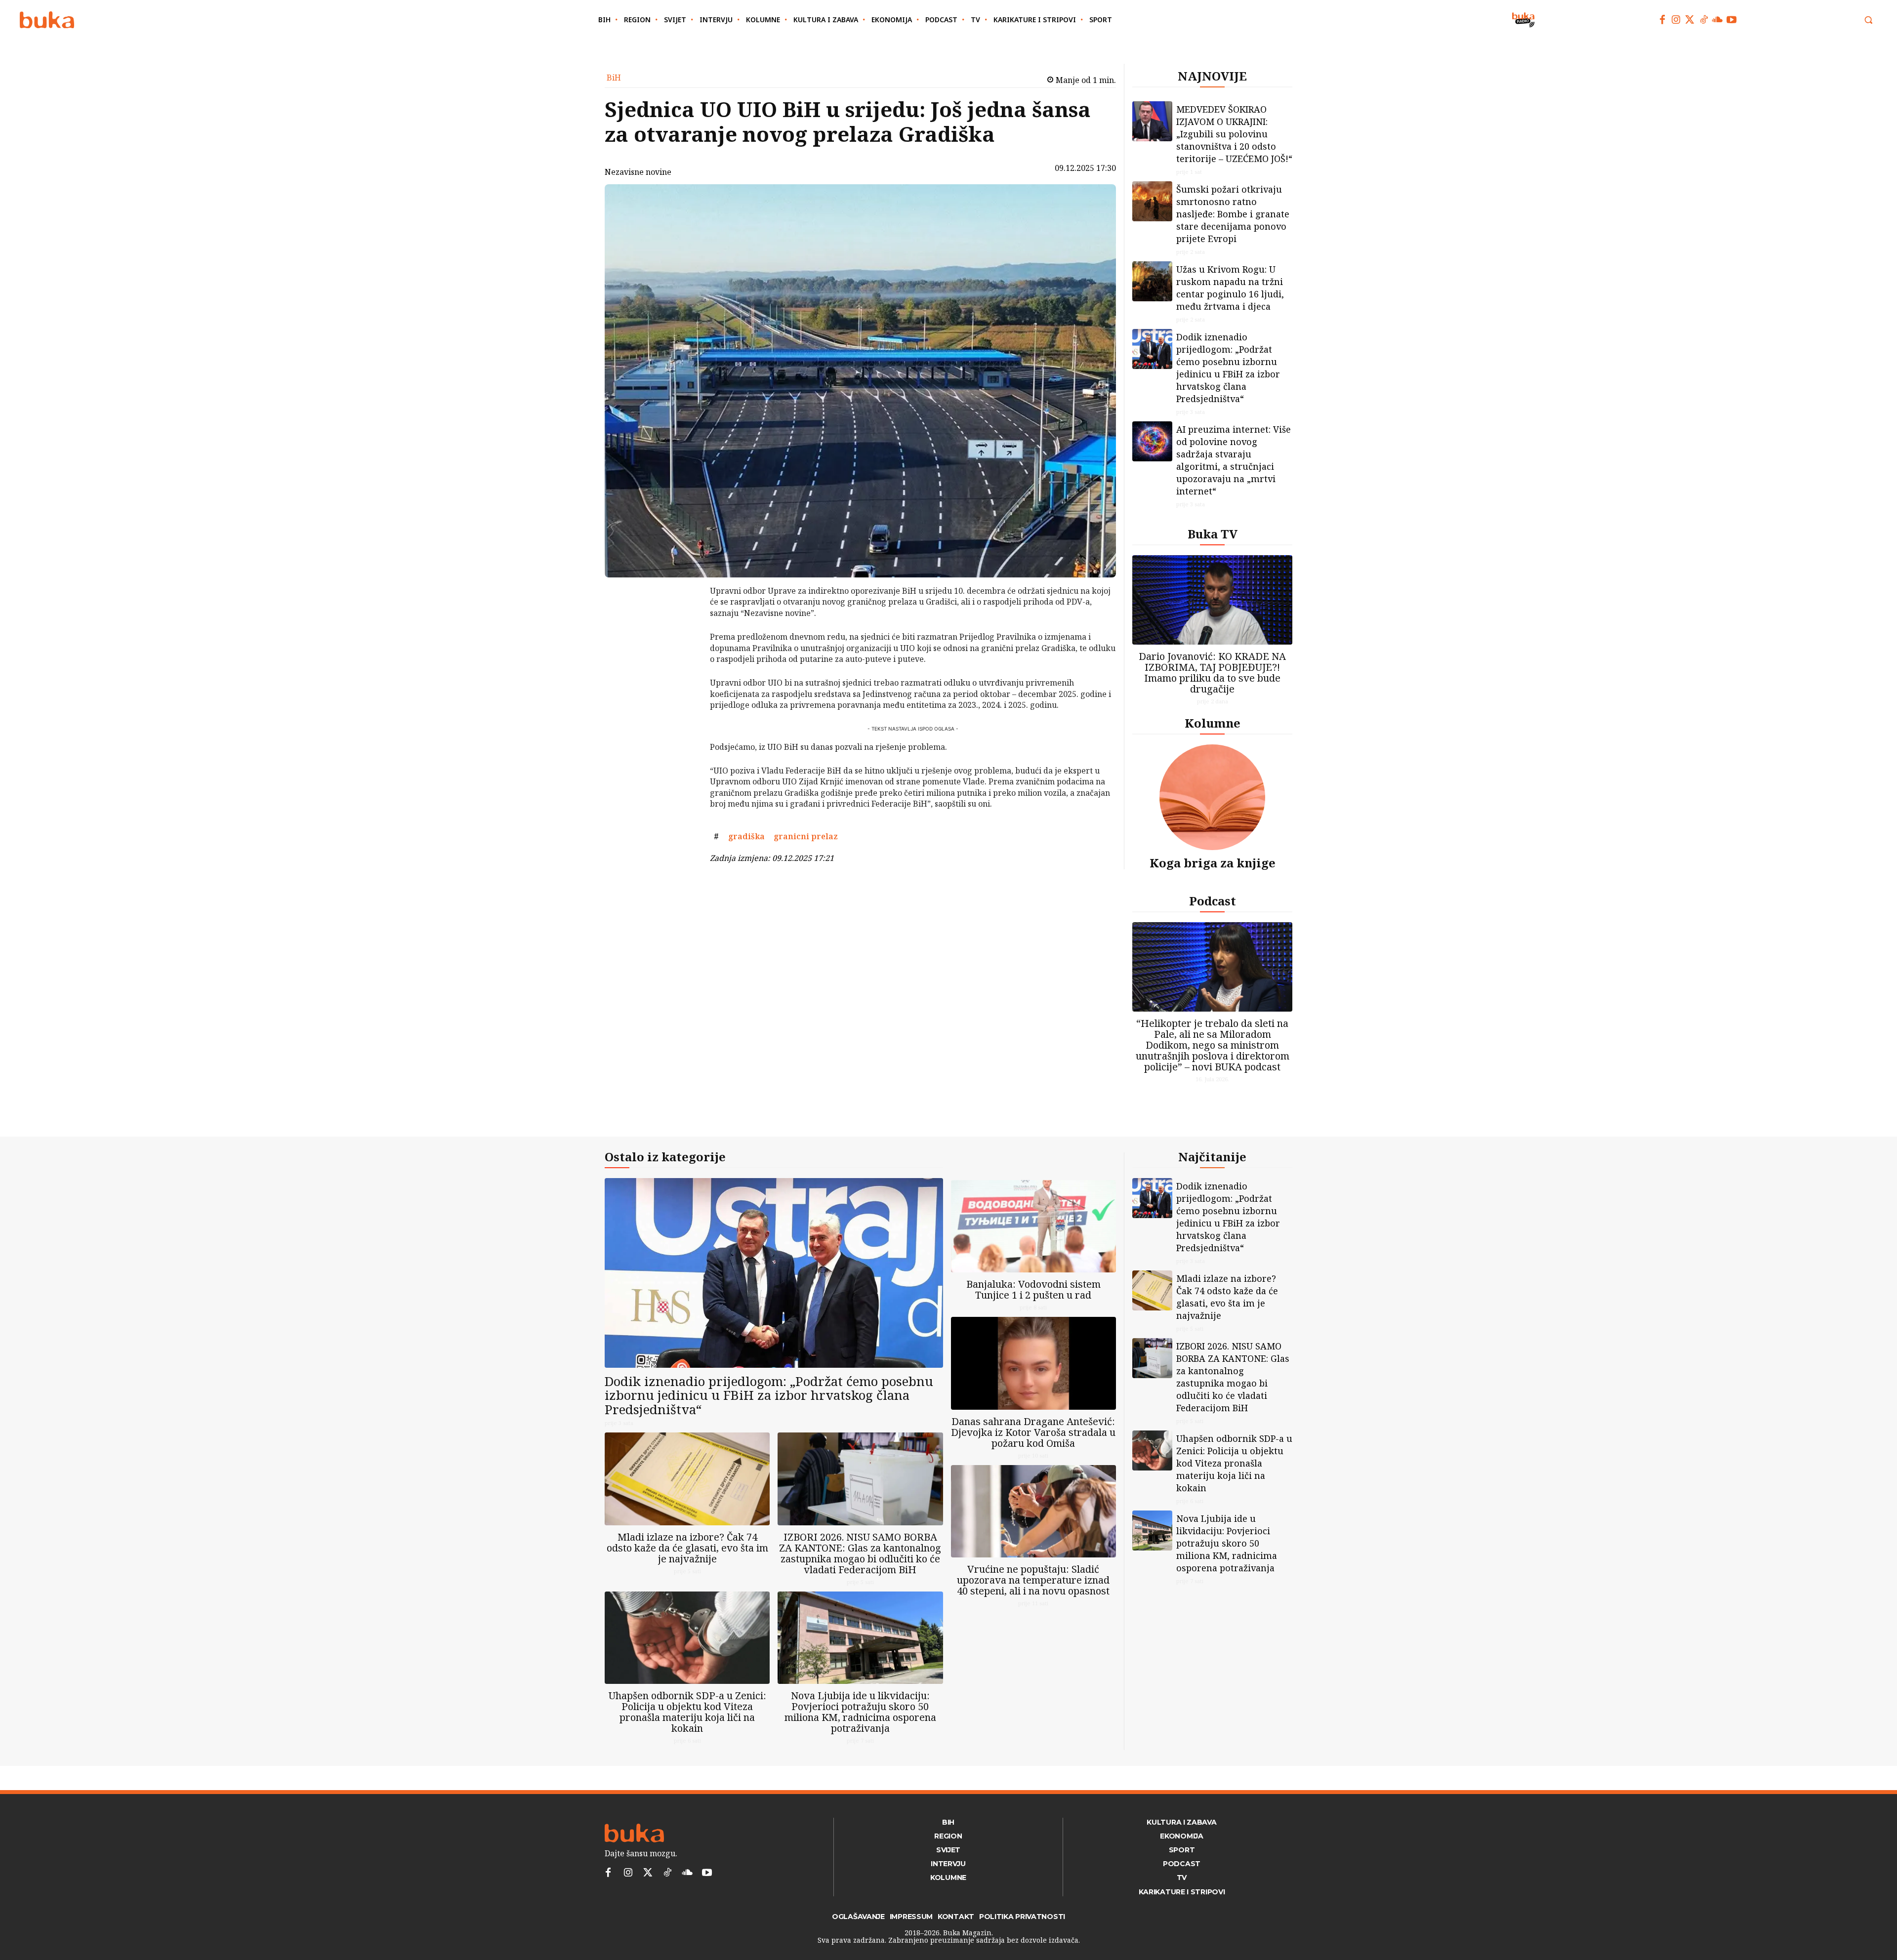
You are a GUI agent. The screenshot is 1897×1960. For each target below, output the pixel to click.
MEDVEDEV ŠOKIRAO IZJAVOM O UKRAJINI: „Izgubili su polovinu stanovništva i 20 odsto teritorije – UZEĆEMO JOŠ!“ (1234, 134)
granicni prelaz (806, 836)
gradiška (746, 836)
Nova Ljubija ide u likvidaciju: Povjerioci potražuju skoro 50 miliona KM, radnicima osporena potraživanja (860, 1712)
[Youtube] (1732, 20)
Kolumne (1213, 723)
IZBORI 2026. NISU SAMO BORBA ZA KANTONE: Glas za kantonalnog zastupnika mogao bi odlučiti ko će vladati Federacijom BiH (860, 1553)
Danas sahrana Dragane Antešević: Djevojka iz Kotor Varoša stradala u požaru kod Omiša (1033, 1432)
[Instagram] (1676, 20)
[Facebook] (1662, 20)
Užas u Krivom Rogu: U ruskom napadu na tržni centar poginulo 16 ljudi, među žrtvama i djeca (1230, 288)
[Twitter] (1690, 20)
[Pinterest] (684, 642)
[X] (684, 618)
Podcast (1213, 901)
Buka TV (1213, 534)
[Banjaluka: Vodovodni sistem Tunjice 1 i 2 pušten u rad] (1033, 1226)
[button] (1868, 20)
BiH (614, 78)
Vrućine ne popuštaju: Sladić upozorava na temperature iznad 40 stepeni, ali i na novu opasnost (1033, 1580)
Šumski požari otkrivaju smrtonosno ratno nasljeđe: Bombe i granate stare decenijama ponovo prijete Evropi (1233, 214)
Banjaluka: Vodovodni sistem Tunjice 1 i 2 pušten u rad (1033, 1289)
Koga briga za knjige (1213, 863)
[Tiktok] (1704, 20)
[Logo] (47, 20)
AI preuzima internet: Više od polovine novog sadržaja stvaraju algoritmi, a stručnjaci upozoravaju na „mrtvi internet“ (1234, 460)
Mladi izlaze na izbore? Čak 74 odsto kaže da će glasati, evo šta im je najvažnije (687, 1548)
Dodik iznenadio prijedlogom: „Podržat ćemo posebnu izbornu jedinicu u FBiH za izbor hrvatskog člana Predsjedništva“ (1228, 368)
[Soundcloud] (1718, 20)
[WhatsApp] (684, 665)
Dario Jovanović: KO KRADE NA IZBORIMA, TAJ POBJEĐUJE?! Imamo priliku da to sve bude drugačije (1212, 673)
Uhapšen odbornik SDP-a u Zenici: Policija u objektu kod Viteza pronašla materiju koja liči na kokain (687, 1712)
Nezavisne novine (638, 172)
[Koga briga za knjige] (1212, 797)
